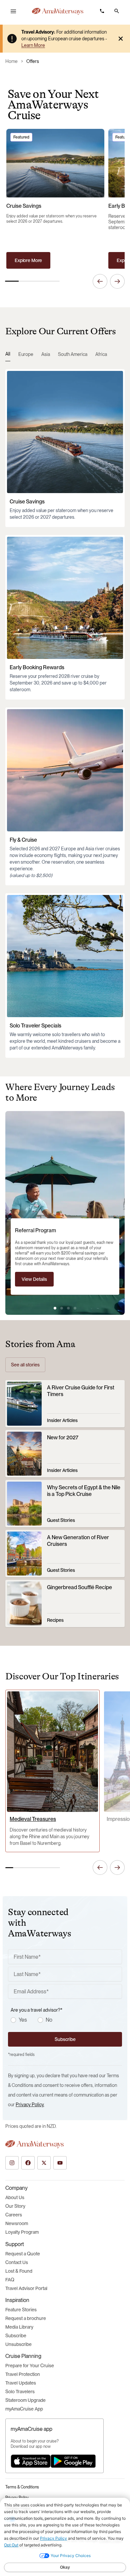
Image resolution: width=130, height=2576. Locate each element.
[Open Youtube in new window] (60, 2163)
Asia (46, 354)
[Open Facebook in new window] (28, 2163)
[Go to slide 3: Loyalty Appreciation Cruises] (68, 1308)
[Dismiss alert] (121, 39)
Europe (26, 354)
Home (11, 61)
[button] (117, 11)
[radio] (13, 2020)
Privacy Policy (30, 2105)
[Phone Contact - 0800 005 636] (102, 11)
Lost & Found (19, 2271)
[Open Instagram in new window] (12, 2163)
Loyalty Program (22, 2232)
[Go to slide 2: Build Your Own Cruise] (62, 1308)
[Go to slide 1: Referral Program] (55, 1308)
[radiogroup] (66, 2020)
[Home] (58, 11)
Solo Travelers (20, 2392)
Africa (101, 354)
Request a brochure (26, 2318)
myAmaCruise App (24, 2409)
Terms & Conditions (22, 2487)
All (8, 354)
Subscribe (16, 2336)
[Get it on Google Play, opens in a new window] (73, 2461)
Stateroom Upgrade (25, 2400)
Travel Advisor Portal (26, 2288)
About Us (15, 2197)
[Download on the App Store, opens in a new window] (31, 2461)
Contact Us (17, 2262)
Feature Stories (21, 2310)
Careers (14, 2215)
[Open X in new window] (44, 2163)
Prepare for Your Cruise (30, 2366)
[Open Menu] (13, 11)
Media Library (19, 2327)
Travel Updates (21, 2383)
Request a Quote (23, 2254)
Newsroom (17, 2223)
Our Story (15, 2206)
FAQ (10, 2280)
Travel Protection (23, 2374)
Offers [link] (33, 61)
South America (73, 354)
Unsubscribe (18, 2344)
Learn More (33, 45)
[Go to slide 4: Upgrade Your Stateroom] (75, 1308)
